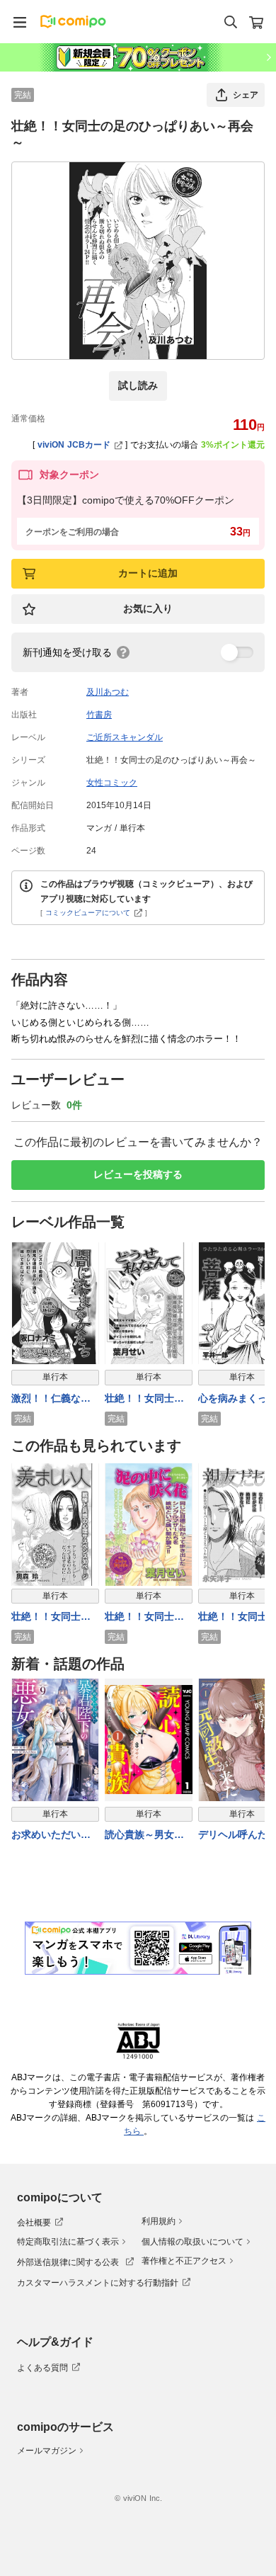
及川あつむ (108, 692)
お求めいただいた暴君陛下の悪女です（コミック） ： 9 (53, 1835)
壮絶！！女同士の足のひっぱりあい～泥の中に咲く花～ (144, 1617)
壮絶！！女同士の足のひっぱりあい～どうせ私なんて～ (144, 1399)
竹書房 (99, 715)
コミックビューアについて (88, 913)
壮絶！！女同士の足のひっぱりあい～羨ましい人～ (51, 1617)
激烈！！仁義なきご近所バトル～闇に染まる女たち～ (51, 1399)
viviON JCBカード (74, 445)
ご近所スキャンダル (125, 737)
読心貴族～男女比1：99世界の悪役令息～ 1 (148, 1835)
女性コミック (112, 783)
